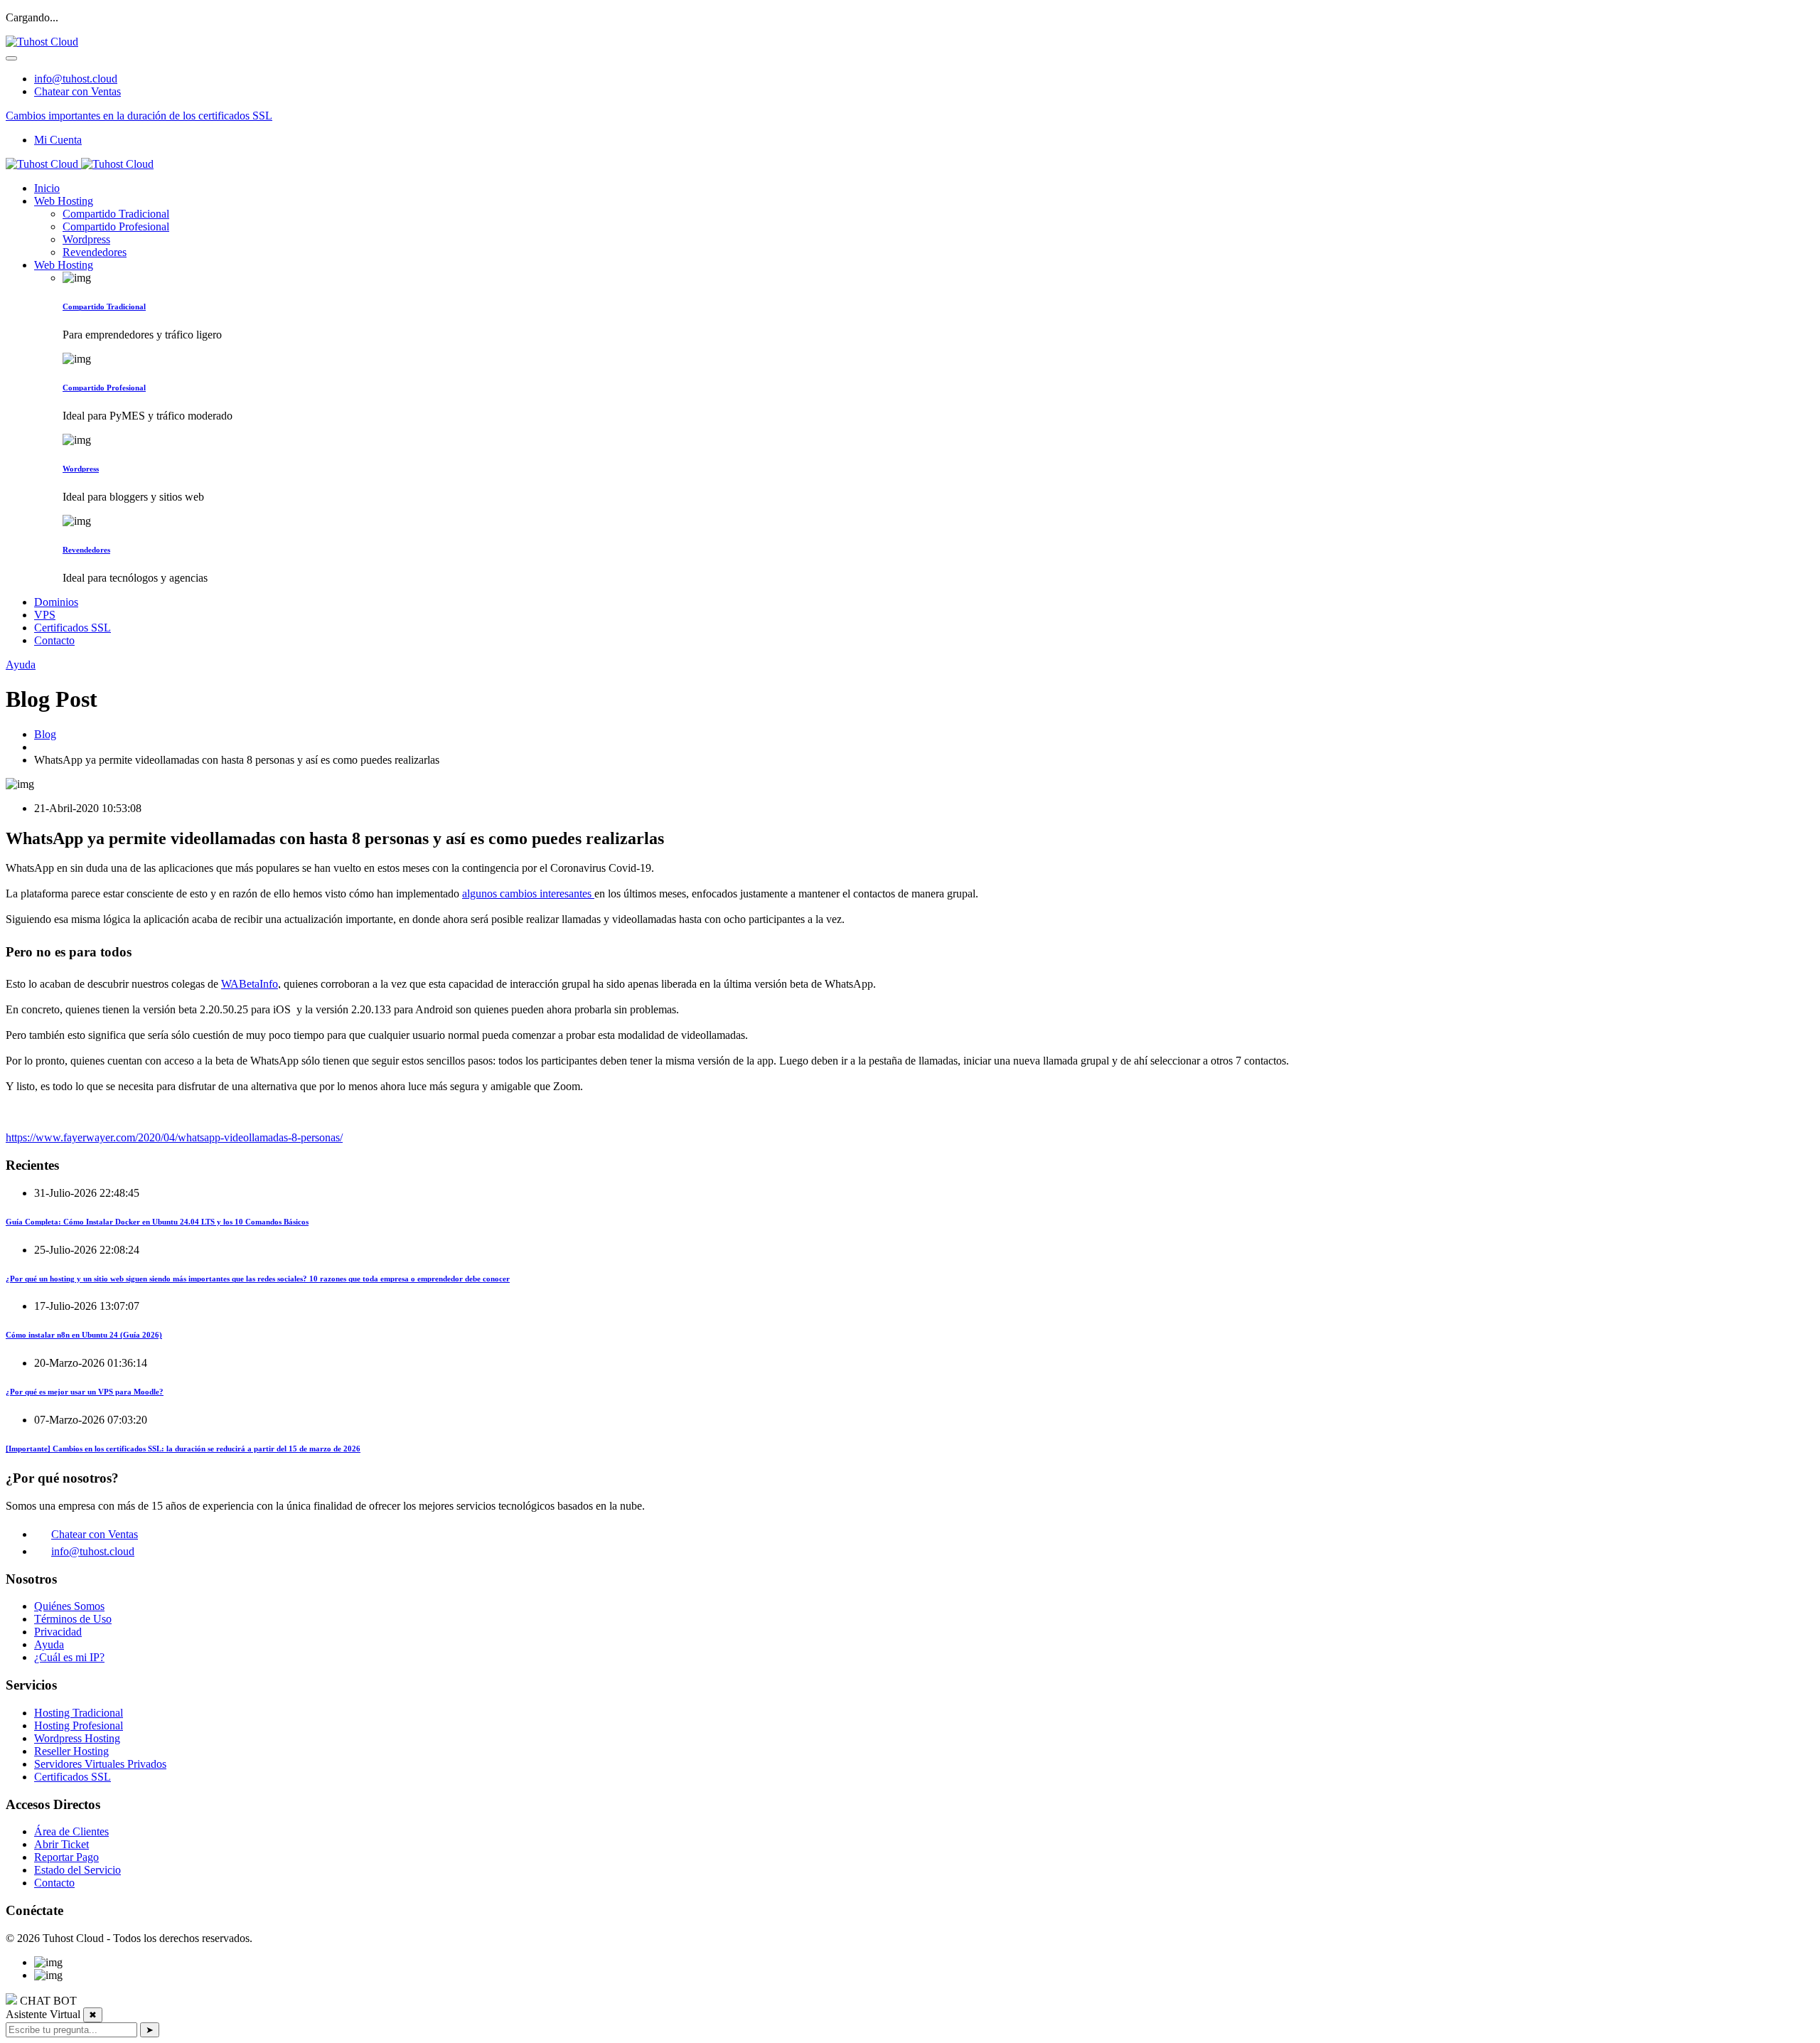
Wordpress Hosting (77, 1738)
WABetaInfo (250, 984)
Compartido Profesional (116, 226)
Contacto (54, 640)
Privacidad (58, 1632)
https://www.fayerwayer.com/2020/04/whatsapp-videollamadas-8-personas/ (174, 1137)
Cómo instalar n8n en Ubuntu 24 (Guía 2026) (84, 1335)
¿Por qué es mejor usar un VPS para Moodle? (85, 1392)
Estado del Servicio (77, 1870)
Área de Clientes (71, 1831)
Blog (45, 734)
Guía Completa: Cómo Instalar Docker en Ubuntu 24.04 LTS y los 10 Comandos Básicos (157, 1222)
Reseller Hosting (71, 1751)
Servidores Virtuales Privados (100, 1764)
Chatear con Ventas (77, 91)
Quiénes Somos (69, 1606)
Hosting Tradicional (79, 1713)
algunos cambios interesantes (528, 894)
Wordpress (86, 239)
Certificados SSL (73, 628)
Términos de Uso (73, 1619)
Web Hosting (64, 201)
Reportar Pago (66, 1857)
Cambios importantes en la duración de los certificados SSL (139, 116)
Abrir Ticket (61, 1844)
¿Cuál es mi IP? (69, 1657)
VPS (45, 615)
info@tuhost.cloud (76, 79)
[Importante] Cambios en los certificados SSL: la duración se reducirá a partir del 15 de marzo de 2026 (183, 1449)
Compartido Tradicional (116, 214)
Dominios (56, 602)
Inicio (47, 188)
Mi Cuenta (58, 140)
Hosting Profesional (79, 1725)
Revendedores (95, 252)
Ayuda (21, 665)
